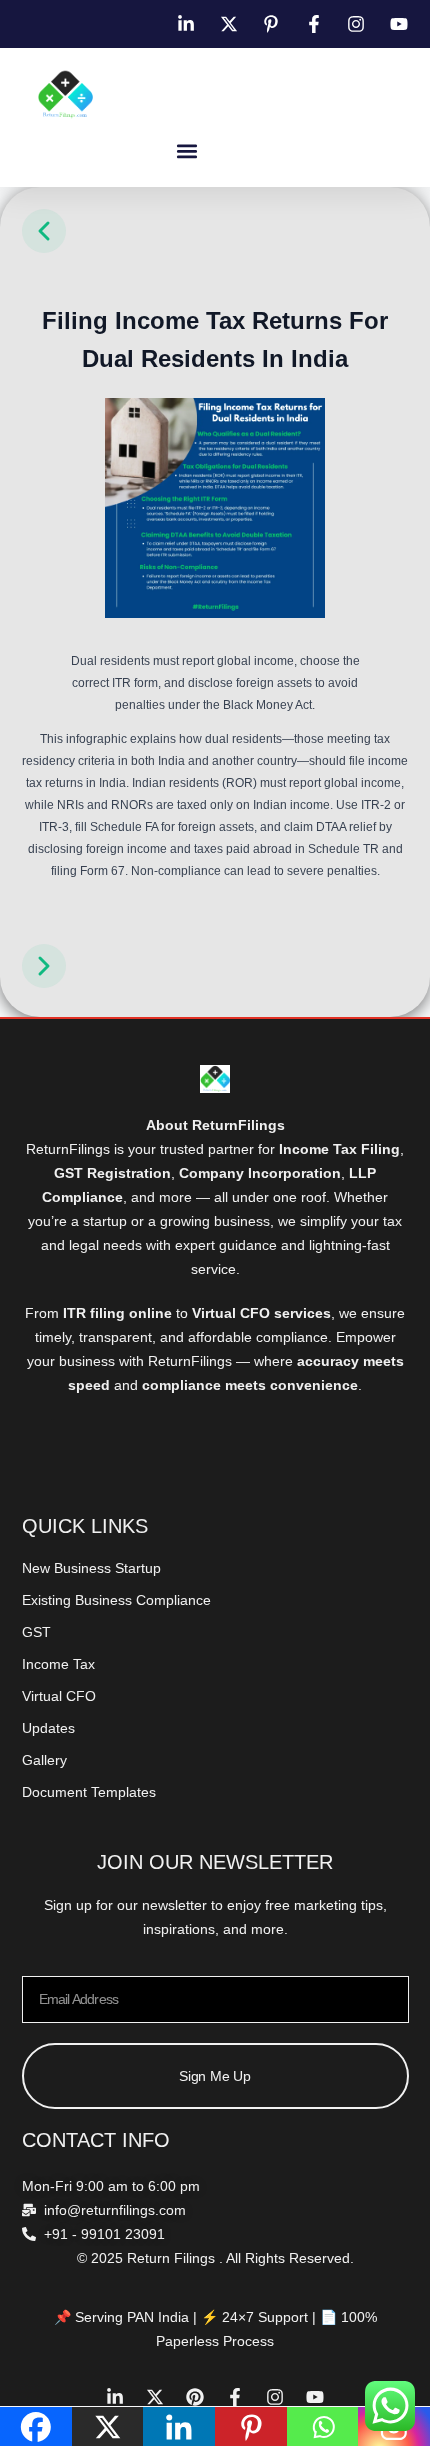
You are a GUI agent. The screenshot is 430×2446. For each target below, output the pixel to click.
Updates (48, 1728)
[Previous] (44, 250)
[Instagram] (275, 2397)
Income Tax (58, 1664)
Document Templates (89, 1792)
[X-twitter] (155, 2397)
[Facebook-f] (235, 2397)
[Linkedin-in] (115, 2397)
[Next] (44, 985)
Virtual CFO (59, 1696)
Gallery (44, 1760)
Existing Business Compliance (116, 1600)
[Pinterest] (195, 2397)
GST (36, 1632)
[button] (187, 150)
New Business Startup (91, 1568)
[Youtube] (315, 2397)
